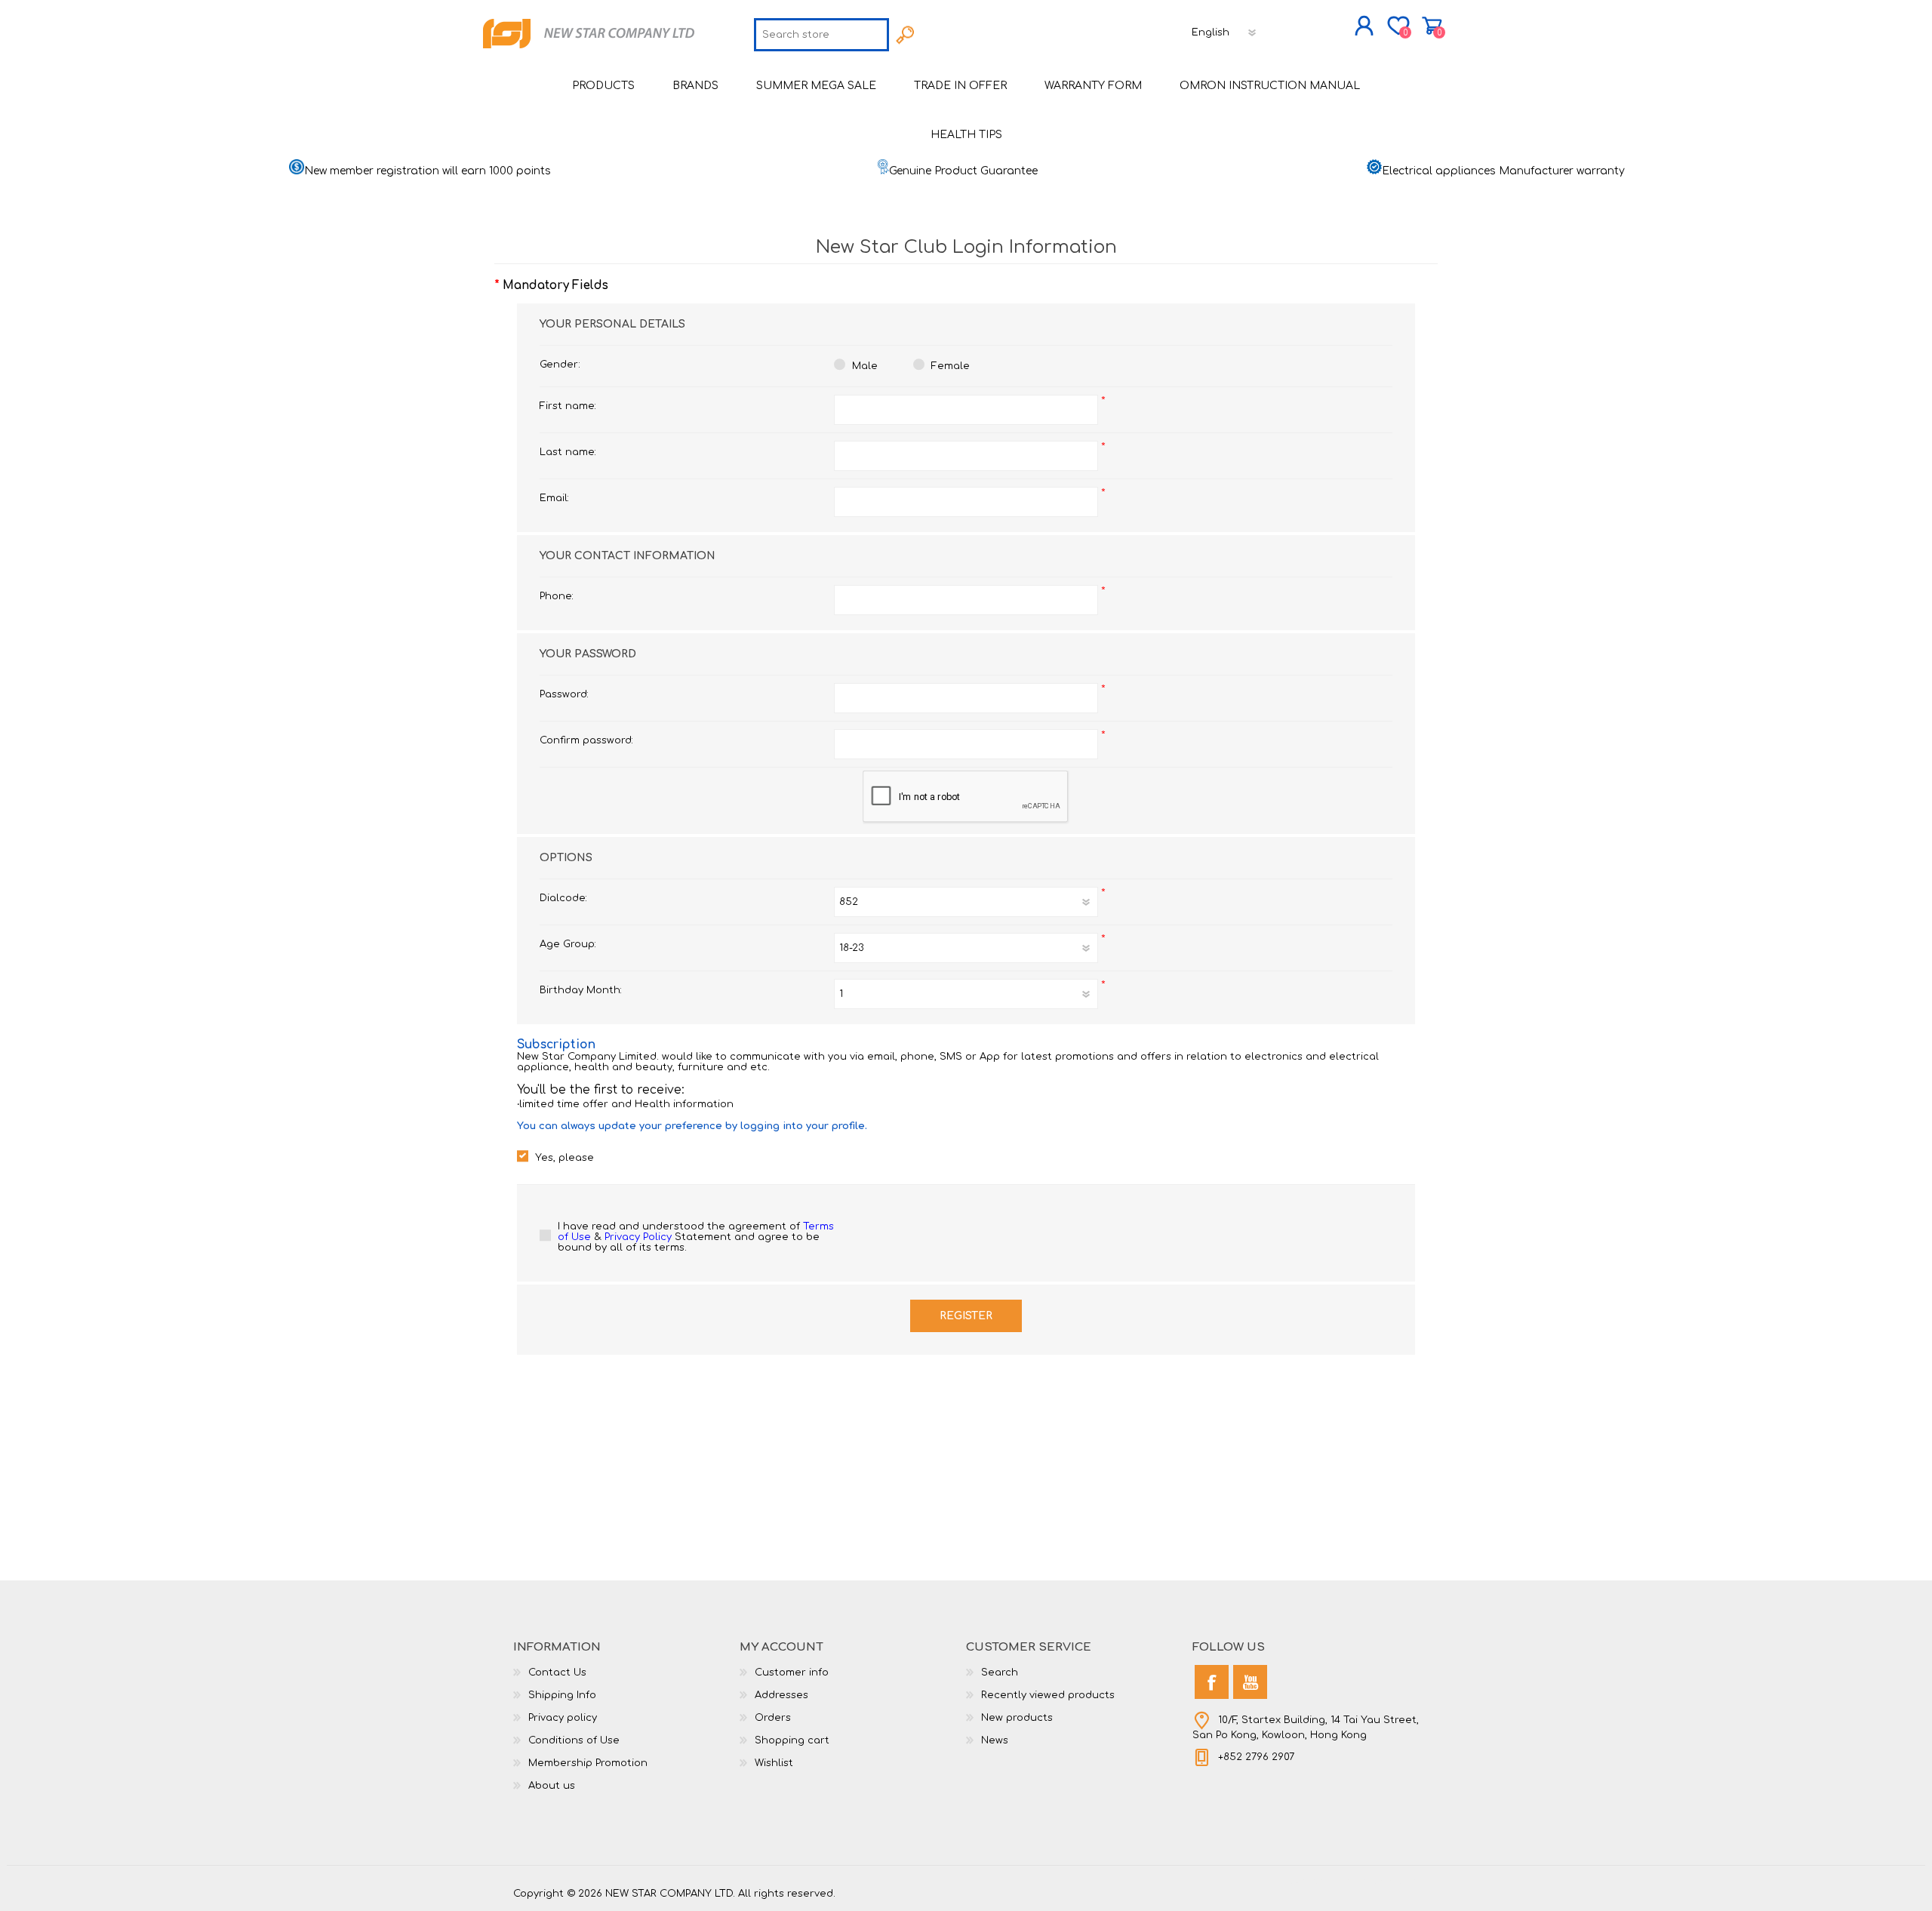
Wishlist (774, 1763)
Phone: (557, 596)
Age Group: (568, 944)
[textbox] (821, 35)
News (995, 1740)
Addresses (781, 1695)
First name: (568, 406)
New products (1017, 1718)
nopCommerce (1381, 1881)
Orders (773, 1718)
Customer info (792, 1673)
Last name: (568, 452)
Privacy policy (563, 1718)
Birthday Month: (581, 990)
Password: (564, 694)
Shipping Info (562, 1695)
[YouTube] (1250, 1682)
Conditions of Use (574, 1740)
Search (1000, 1673)
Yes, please (565, 1158)
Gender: (560, 365)
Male (865, 366)
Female (951, 366)
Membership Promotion (588, 1763)
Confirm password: (586, 740)
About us (552, 1786)
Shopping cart (1432, 26)
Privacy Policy (638, 1237)
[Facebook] (1212, 1682)
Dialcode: (563, 898)
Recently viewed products (1048, 1695)
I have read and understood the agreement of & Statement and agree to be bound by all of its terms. (696, 1237)
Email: (554, 498)
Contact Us (557, 1673)
